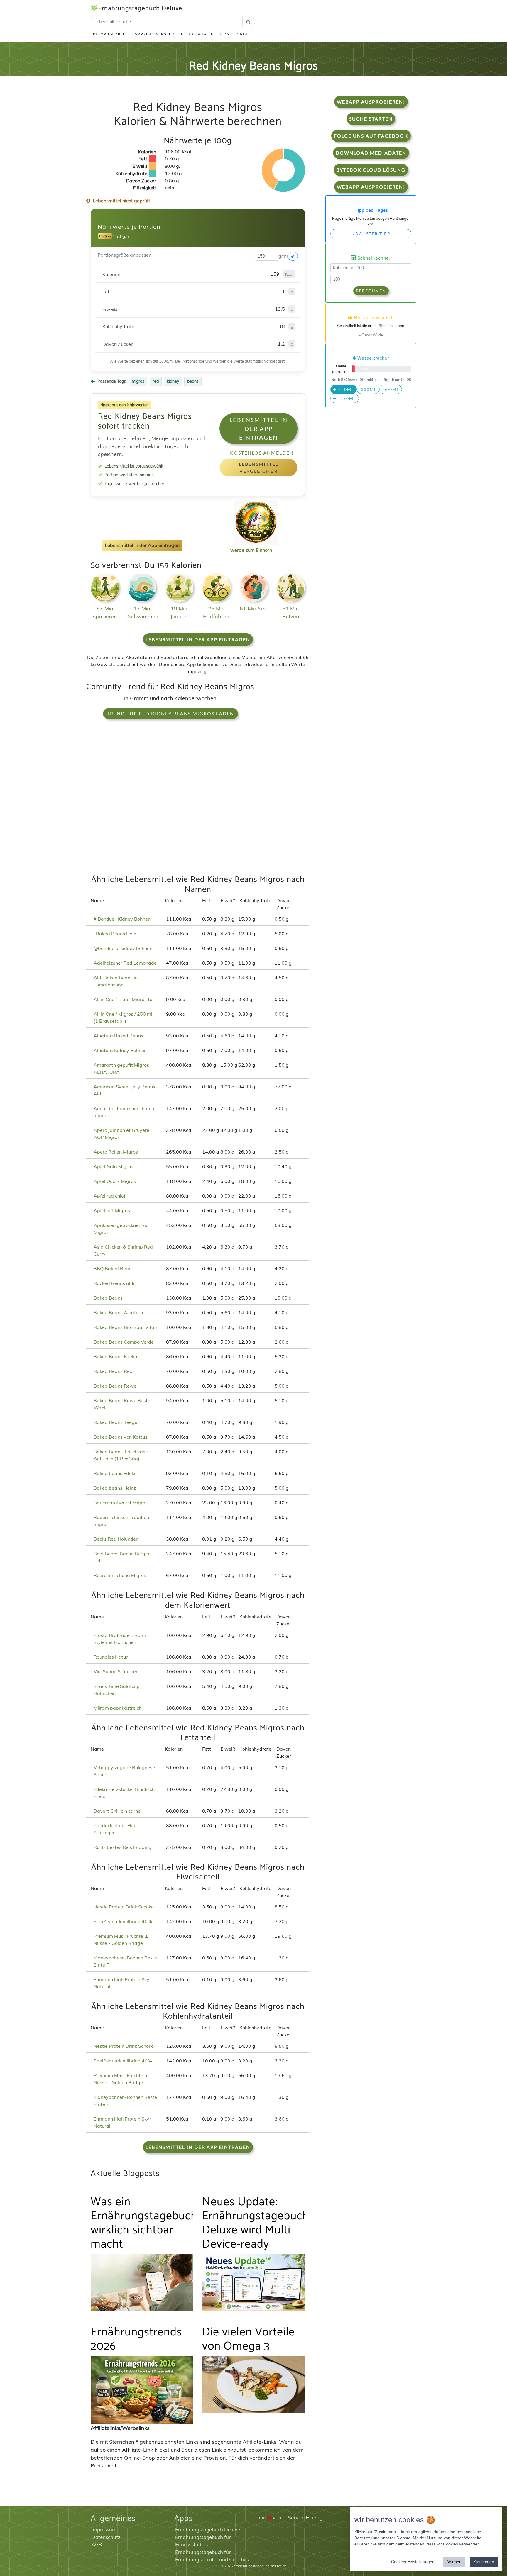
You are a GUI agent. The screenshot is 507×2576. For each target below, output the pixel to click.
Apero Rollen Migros (116, 1152)
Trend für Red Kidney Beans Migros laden (170, 713)
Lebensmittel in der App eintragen (258, 429)
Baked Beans (108, 1298)
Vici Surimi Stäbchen (116, 1671)
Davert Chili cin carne (117, 1811)
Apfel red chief (109, 1196)
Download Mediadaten (371, 153)
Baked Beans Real (114, 1371)
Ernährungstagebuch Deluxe (140, 9)
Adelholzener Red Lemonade (125, 963)
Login (241, 34)
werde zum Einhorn (251, 550)
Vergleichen (170, 34)
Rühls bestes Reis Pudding (122, 1847)
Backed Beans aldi (114, 1283)
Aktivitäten (201, 34)
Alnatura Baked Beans (118, 1036)
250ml (345, 389)
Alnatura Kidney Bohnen (120, 1050)
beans (193, 381)
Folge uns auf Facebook (371, 136)
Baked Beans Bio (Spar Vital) (125, 1327)
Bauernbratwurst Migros (121, 1503)
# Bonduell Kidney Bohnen (122, 919)
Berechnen (371, 291)
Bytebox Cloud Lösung (371, 170)
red (156, 381)
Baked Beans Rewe (115, 1386)
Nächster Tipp (371, 234)
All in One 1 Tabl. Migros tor (124, 999)
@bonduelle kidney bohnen (123, 948)
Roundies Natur (111, 1657)
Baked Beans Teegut (116, 1422)
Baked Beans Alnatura (118, 1312)
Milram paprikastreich (118, 1708)
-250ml (347, 398)
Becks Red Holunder (116, 1539)
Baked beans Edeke (115, 1473)
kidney (173, 381)
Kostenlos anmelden (262, 453)
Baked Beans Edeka (115, 1356)
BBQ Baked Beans (114, 1268)
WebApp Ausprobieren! (371, 102)
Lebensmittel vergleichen (259, 467)
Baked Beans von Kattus (120, 1437)
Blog (224, 34)
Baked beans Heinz (115, 1488)
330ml (368, 389)
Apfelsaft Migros (112, 1210)
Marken (143, 34)
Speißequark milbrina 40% (123, 1921)
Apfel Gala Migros (113, 1166)
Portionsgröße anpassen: (125, 255)
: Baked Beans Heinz (116, 934)
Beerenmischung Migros (120, 1575)
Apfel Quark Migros (115, 1181)
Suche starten (371, 119)
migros (138, 381)
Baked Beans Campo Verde (124, 1342)
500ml (391, 389)
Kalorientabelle (111, 34)
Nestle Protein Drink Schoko (124, 1907)
